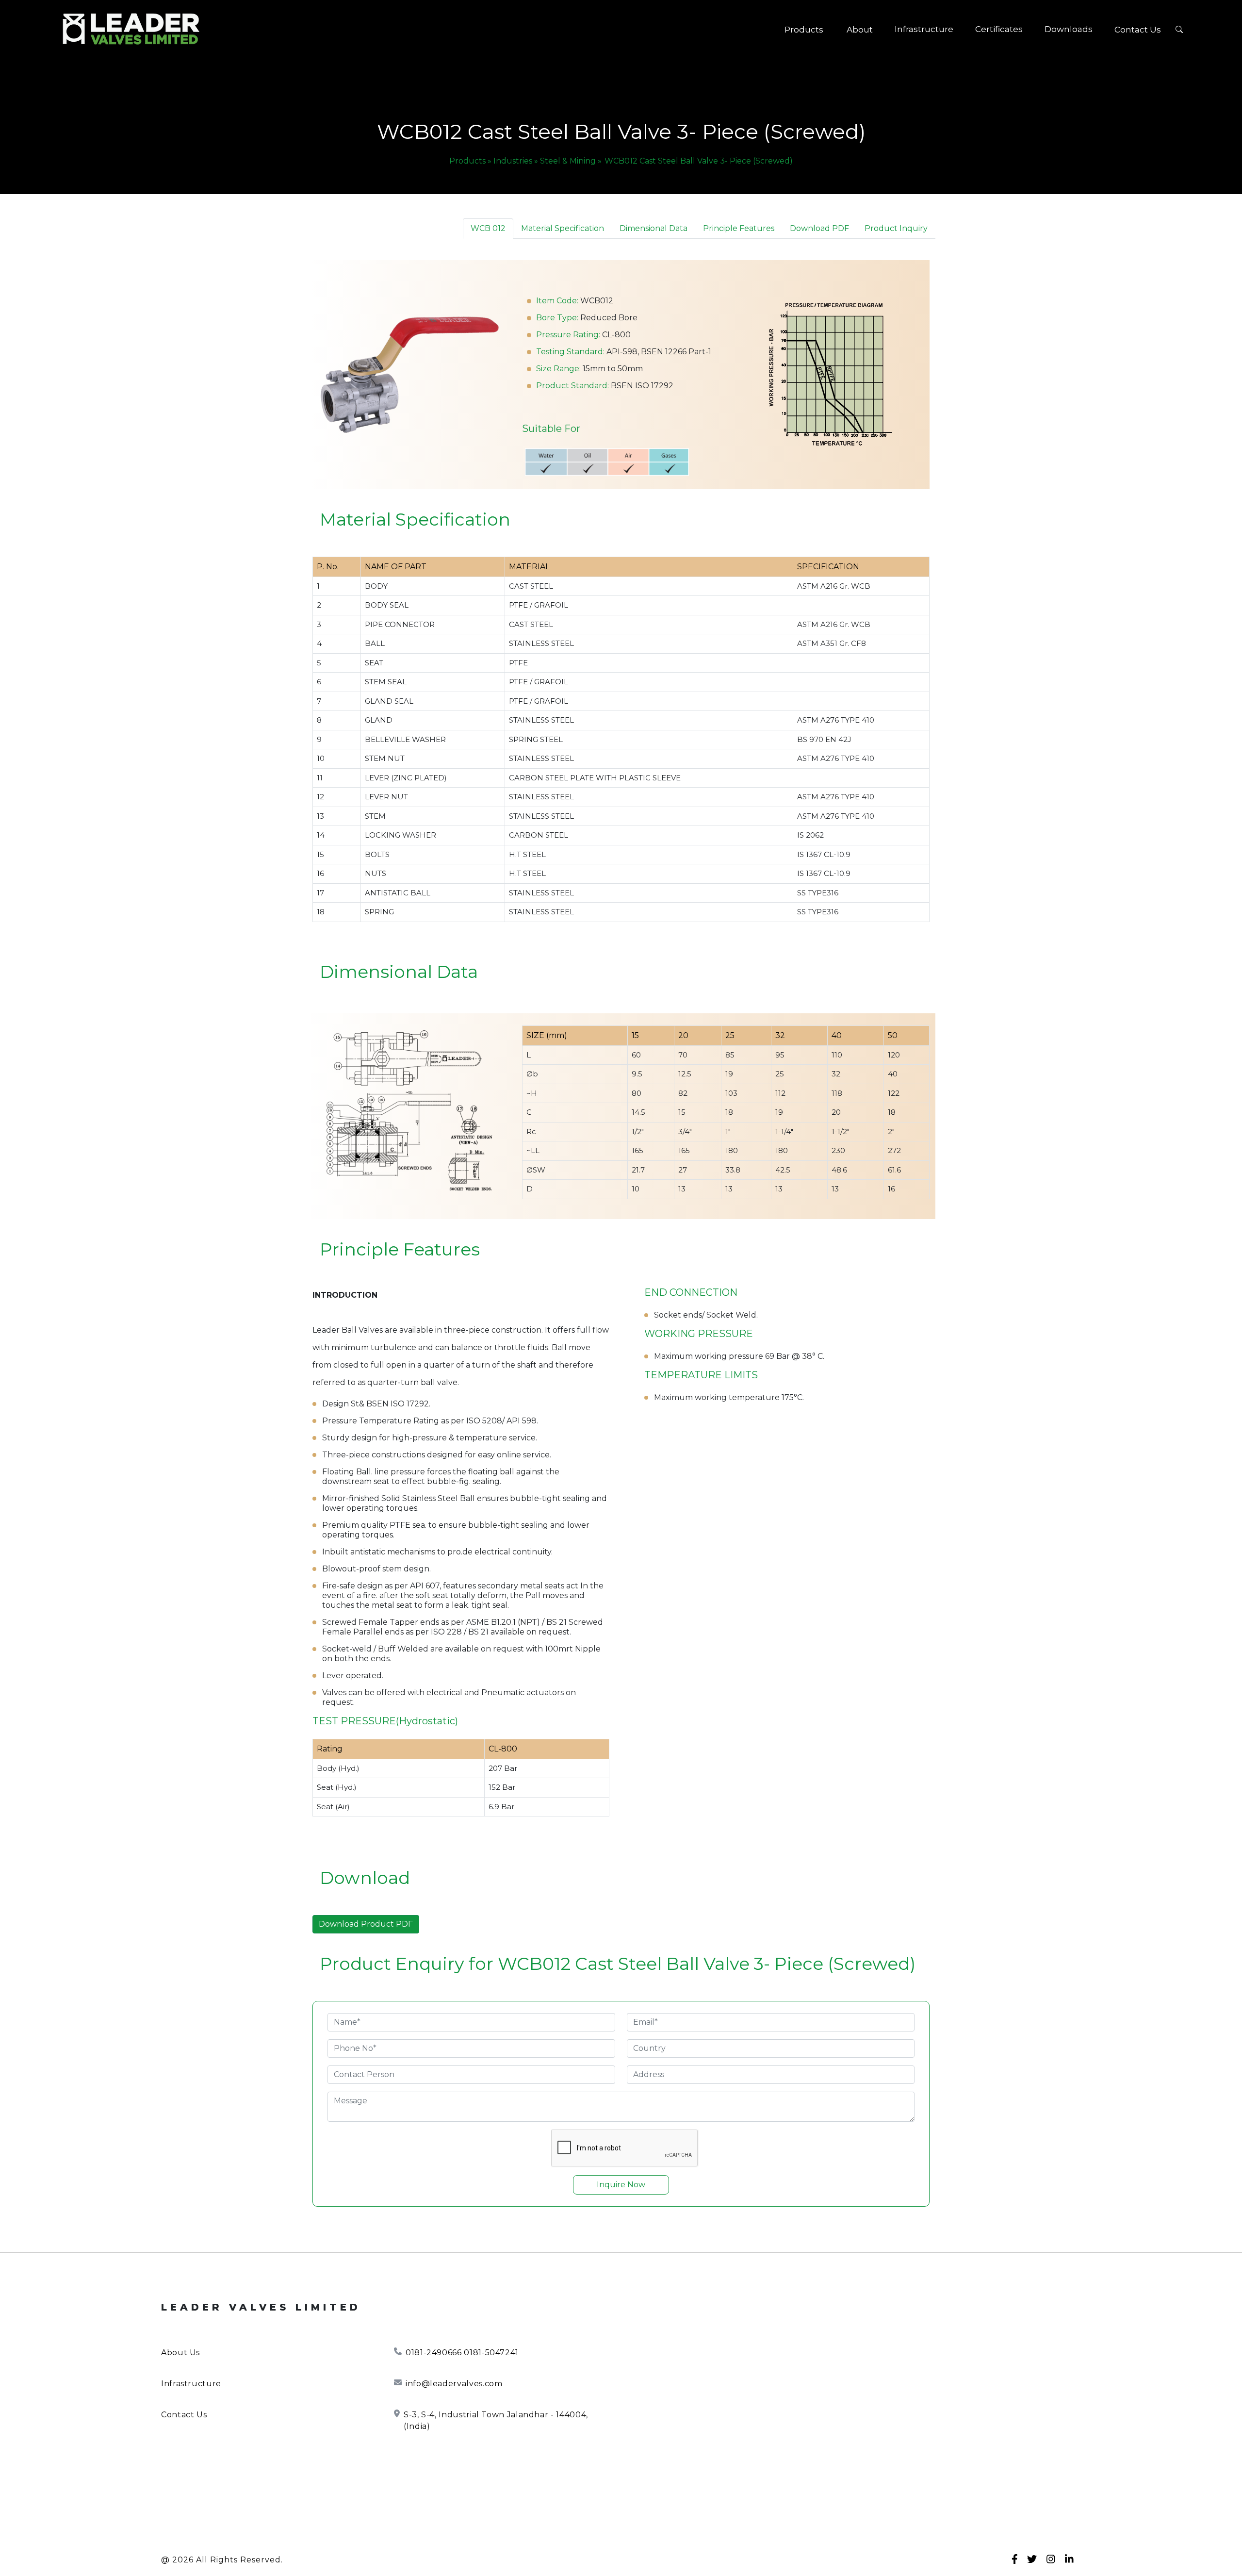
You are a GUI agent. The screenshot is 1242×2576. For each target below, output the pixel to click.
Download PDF (819, 228)
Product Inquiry (896, 228)
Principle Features (739, 228)
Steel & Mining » (571, 161)
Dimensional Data (654, 228)
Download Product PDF (366, 1924)
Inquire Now (621, 2185)
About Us (180, 2353)
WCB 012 (488, 228)
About (860, 30)
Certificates (999, 29)
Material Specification (563, 228)
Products (804, 30)
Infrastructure (924, 29)
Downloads (1069, 29)
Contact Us (1138, 30)
